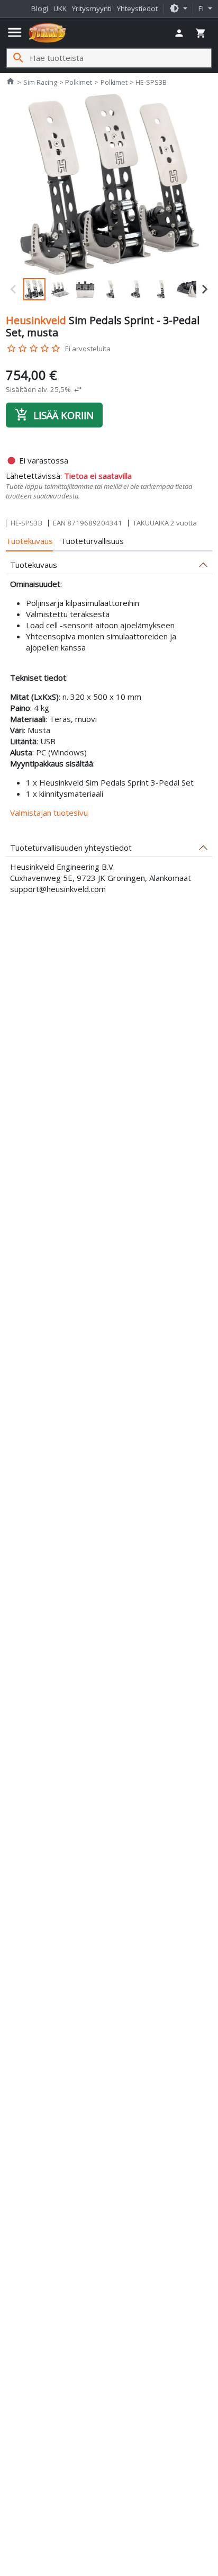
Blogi (40, 8)
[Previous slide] (14, 289)
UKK (60, 8)
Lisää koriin (54, 415)
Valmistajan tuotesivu (49, 813)
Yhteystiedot (137, 8)
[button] (178, 9)
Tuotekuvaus (29, 541)
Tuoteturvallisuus (92, 541)
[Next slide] (204, 289)
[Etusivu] (47, 33)
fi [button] (202, 8)
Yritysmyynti (92, 8)
